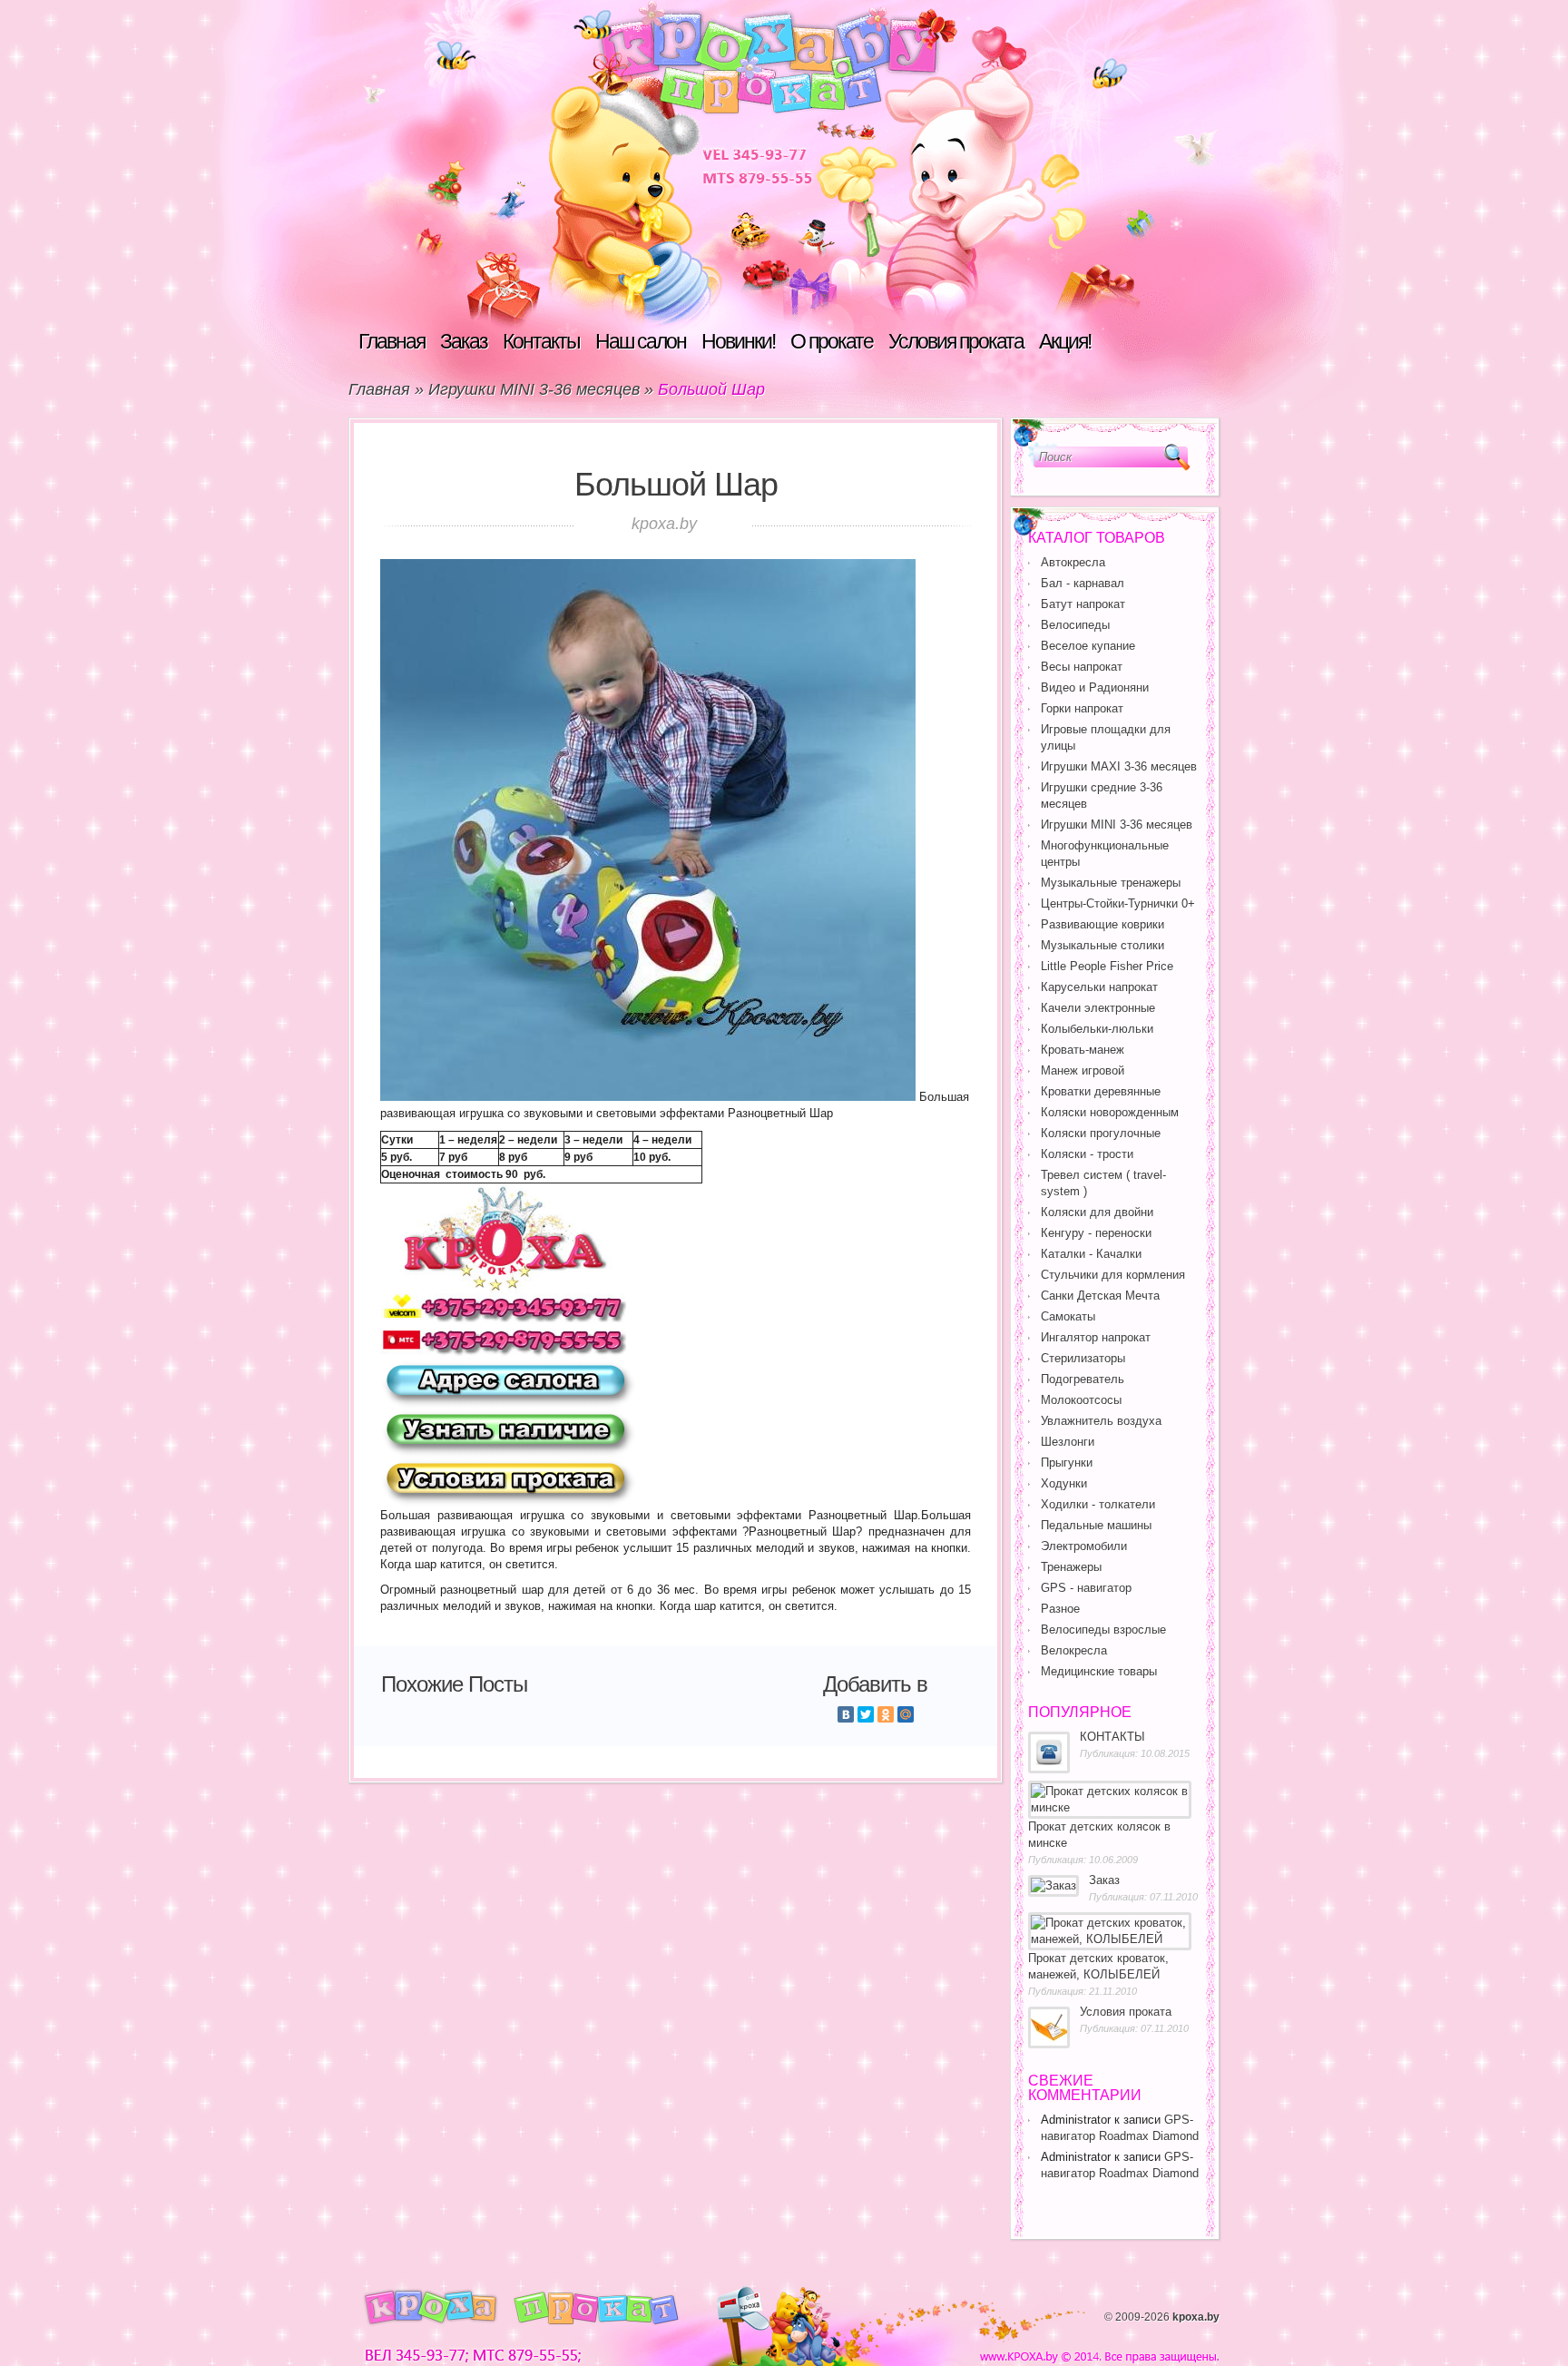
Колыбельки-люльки (1097, 1029)
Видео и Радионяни (1095, 687)
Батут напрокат (1083, 604)
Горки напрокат (1082, 708)
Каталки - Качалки (1091, 1254)
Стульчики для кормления (1113, 1275)
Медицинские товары (1099, 1671)
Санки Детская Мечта (1100, 1296)
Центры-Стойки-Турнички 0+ (1118, 903)
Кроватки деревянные (1101, 1091)
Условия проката (956, 341)
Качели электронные (1098, 1008)
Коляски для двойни (1097, 1212)
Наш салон (641, 341)
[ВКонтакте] (846, 1714)
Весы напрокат (1082, 667)
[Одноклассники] (886, 1714)
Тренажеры (1071, 1567)
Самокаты (1068, 1316)
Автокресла (1073, 562)
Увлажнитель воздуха (1101, 1421)
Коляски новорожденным (1110, 1112)
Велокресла (1074, 1650)
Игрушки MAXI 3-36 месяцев (1119, 766)
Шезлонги (1068, 1442)
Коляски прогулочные (1101, 1133)
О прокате (832, 341)
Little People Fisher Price (1107, 966)
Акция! (1065, 341)
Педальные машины (1096, 1525)
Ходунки (1064, 1483)
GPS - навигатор (1086, 1588)
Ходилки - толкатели (1098, 1504)
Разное (1060, 1609)
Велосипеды (1075, 625)
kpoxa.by (1196, 2317)
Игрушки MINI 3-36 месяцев (534, 389)
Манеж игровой (1083, 1070)
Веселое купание (1088, 646)
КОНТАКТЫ (1112, 1737)
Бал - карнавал (1083, 583)
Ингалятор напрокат (1096, 1337)
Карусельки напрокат (1099, 987)
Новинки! (738, 341)
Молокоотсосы (1081, 1400)
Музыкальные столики (1102, 945)
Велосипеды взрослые (1103, 1630)
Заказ (464, 341)
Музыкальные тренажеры (1111, 883)
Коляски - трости (1087, 1154)
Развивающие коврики (1102, 924)
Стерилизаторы (1083, 1358)
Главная (392, 341)
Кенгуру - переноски (1096, 1233)
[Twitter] (866, 1714)
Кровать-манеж (1083, 1050)
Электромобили (1084, 1546)
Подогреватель (1083, 1379)
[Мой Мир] (906, 1714)
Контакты (541, 341)
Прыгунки (1067, 1463)
